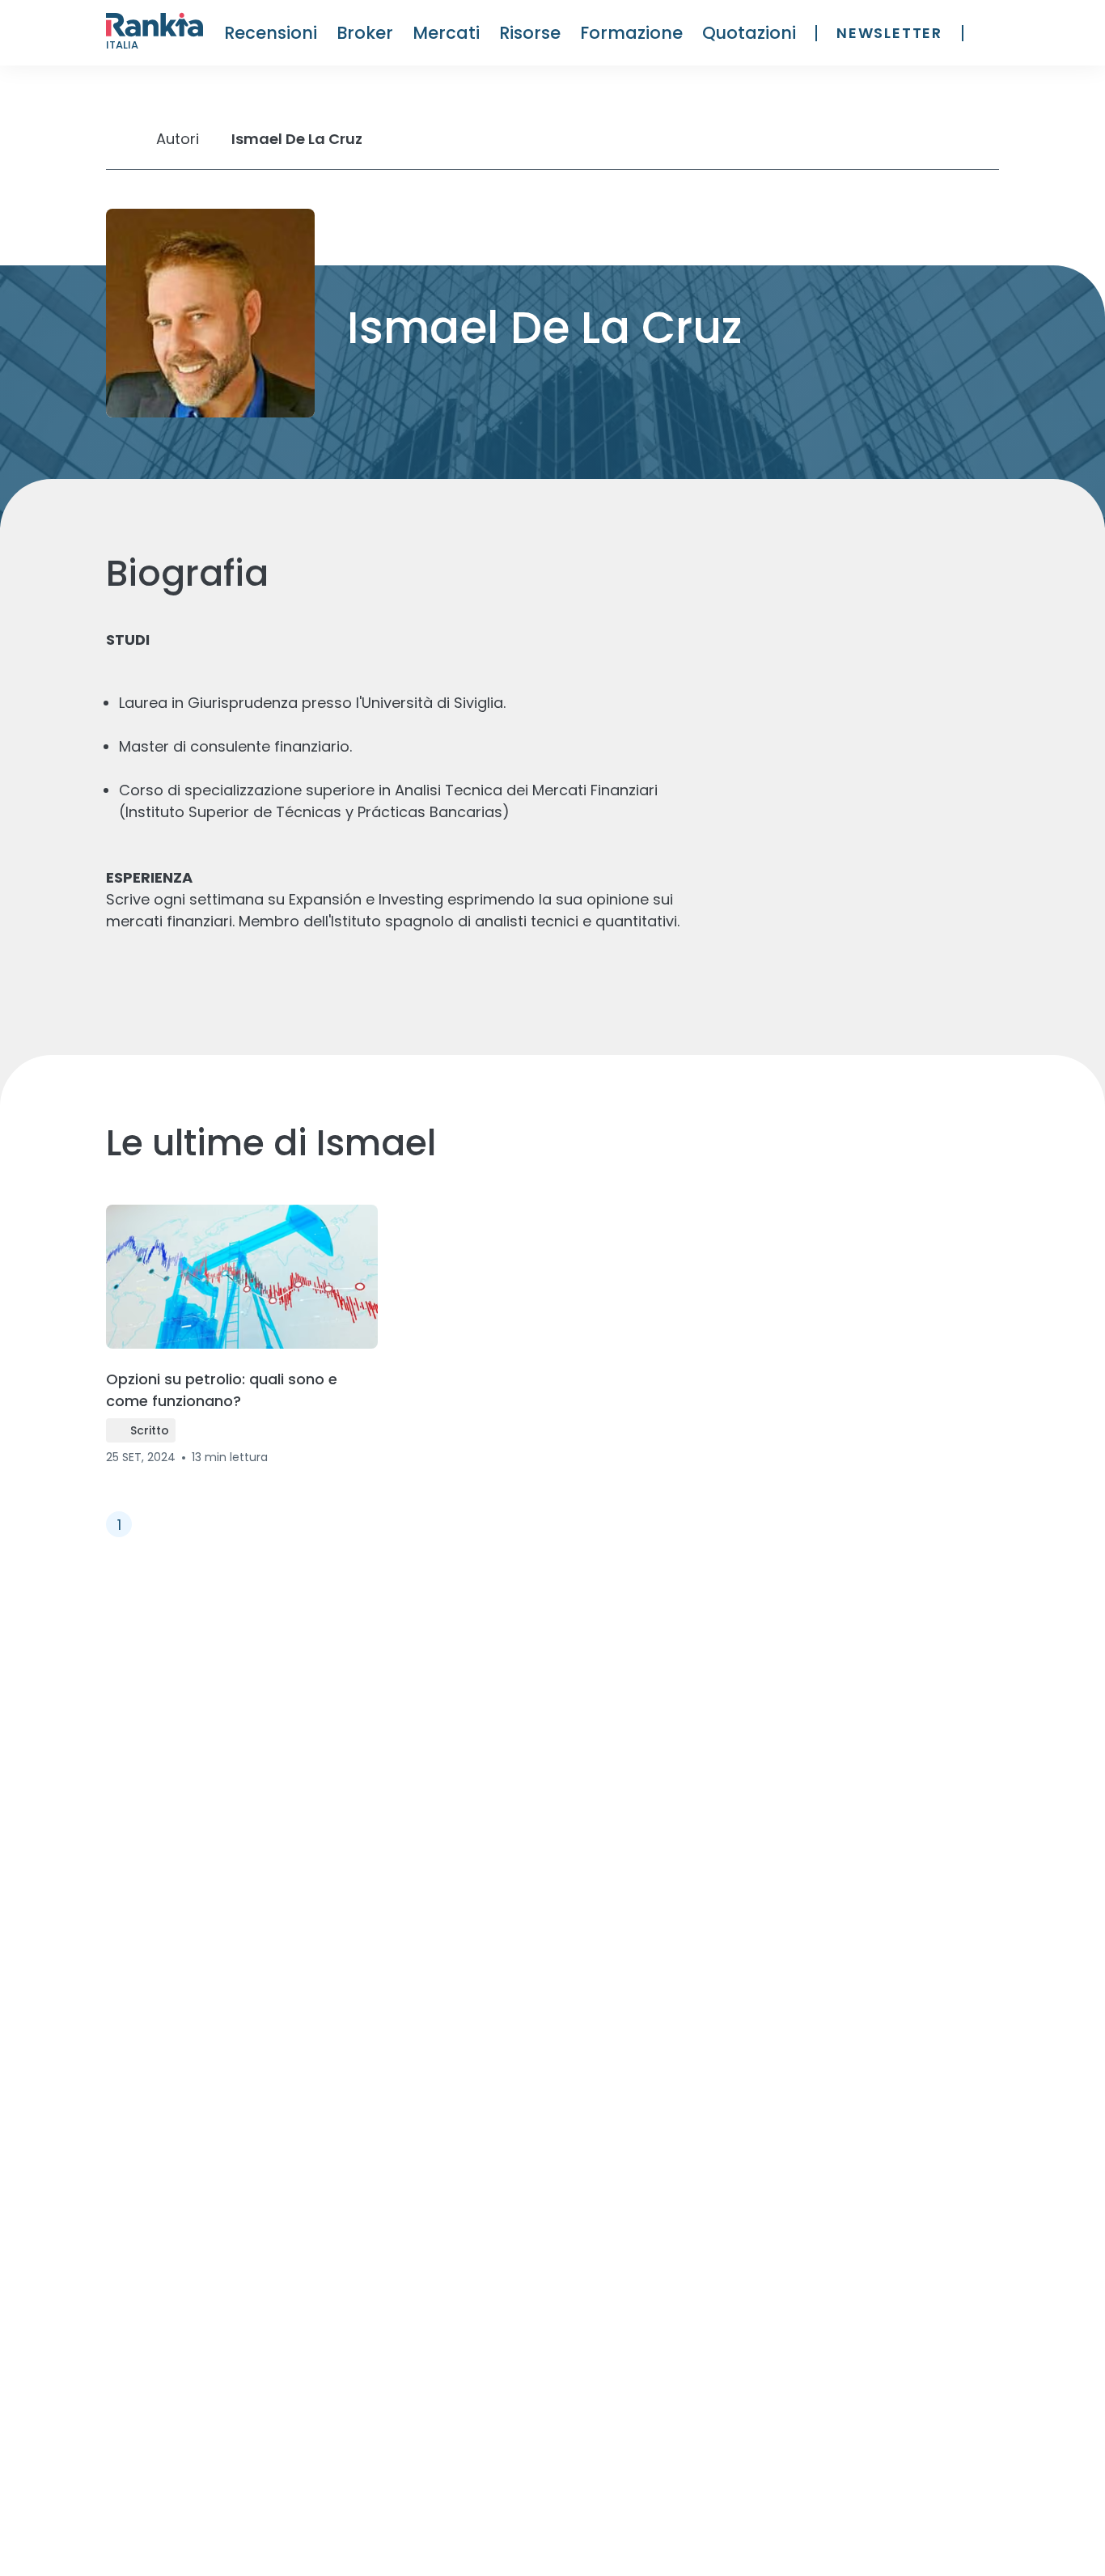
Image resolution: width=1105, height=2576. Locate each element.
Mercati (446, 33)
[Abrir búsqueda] (991, 33)
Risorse (530, 33)
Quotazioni (749, 33)
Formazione (631, 33)
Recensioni (271, 33)
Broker (365, 33)
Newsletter (889, 33)
